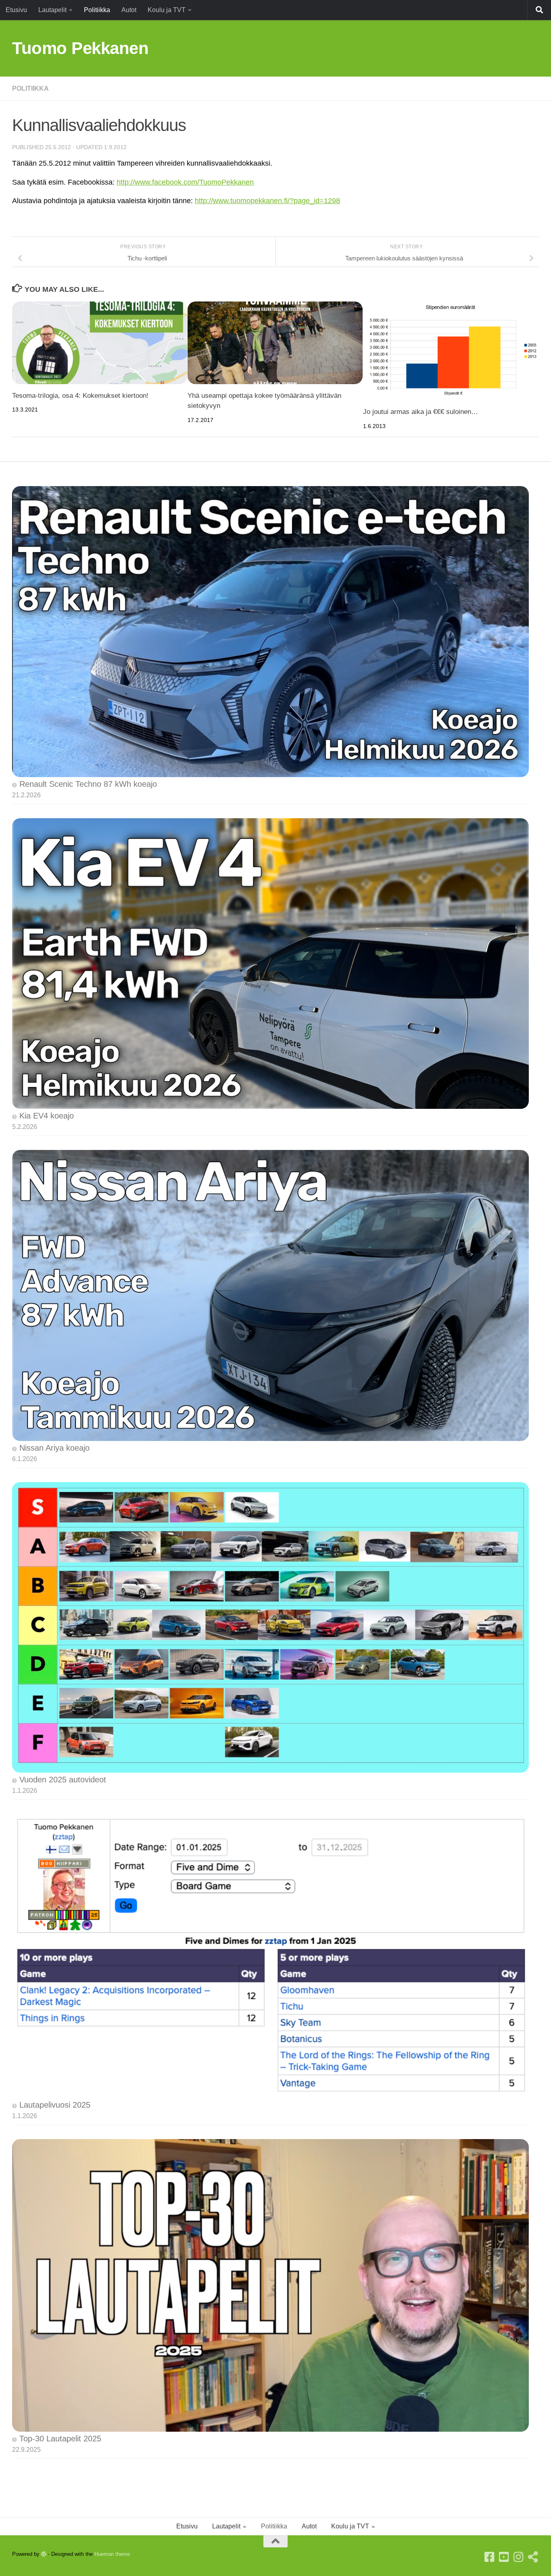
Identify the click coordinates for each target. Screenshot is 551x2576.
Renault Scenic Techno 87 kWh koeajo (88, 784)
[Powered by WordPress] (44, 2554)
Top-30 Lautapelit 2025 (60, 2439)
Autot (129, 10)
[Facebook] (490, 2557)
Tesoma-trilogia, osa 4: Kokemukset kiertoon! (80, 396)
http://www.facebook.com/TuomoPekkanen (185, 182)
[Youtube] (504, 2557)
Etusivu (16, 10)
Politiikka (97, 10)
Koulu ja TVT (167, 10)
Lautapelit (52, 10)
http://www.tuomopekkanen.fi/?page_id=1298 (267, 201)
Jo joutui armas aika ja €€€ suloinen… (421, 412)
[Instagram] (519, 2557)
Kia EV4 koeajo (47, 1116)
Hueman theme (112, 2554)
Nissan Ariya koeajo (54, 1448)
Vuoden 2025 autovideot (63, 1780)
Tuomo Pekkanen (80, 48)
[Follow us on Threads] (533, 2557)
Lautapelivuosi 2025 (55, 2105)
